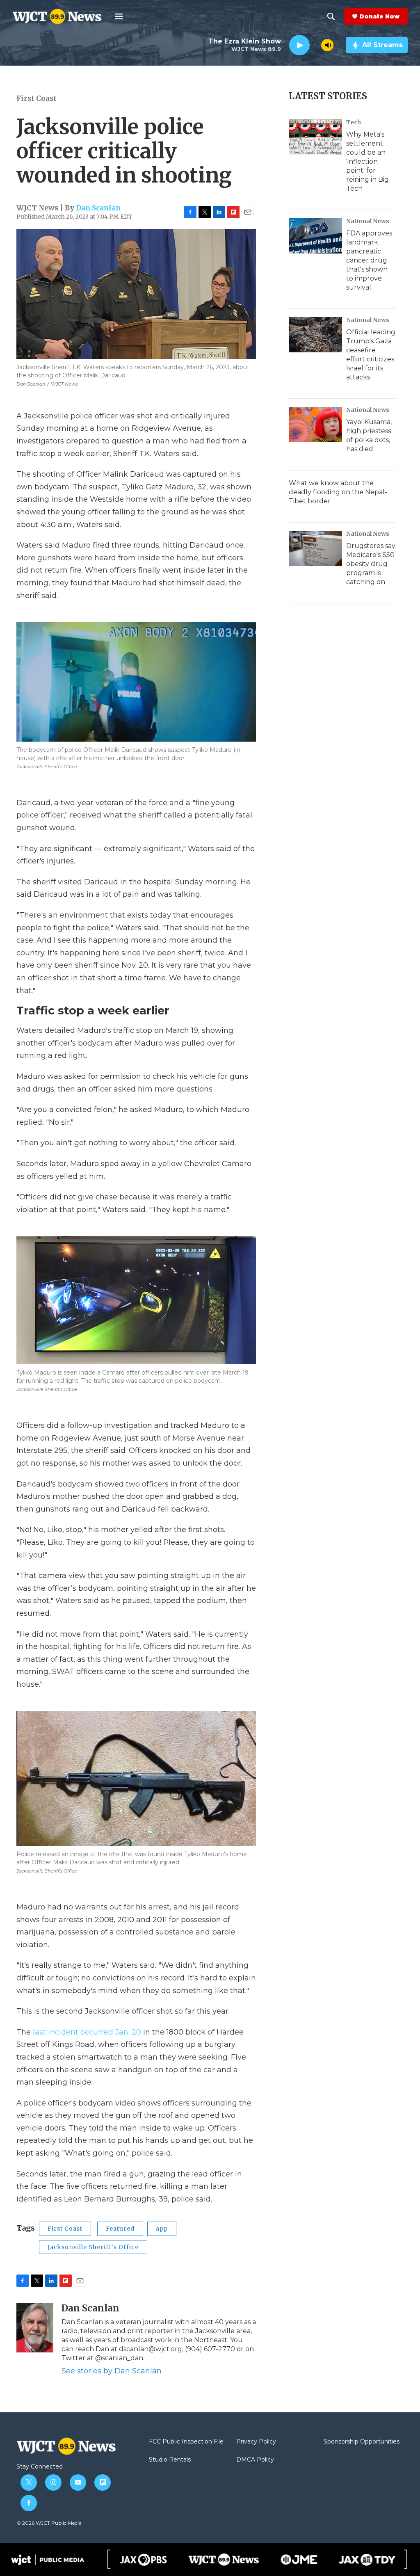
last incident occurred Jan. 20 (87, 2032)
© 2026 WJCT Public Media (49, 2523)
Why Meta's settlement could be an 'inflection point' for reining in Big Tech (367, 161)
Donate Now (379, 16)
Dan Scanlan (98, 208)
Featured (120, 2229)
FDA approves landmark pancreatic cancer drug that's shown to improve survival (369, 260)
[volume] (327, 45)
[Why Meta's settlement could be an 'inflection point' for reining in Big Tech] (315, 137)
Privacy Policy (256, 2442)
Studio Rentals (170, 2460)
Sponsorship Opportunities (362, 2442)
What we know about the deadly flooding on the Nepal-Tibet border (338, 492)
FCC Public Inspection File (186, 2442)
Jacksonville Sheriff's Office (93, 2247)
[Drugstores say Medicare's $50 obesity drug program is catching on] (315, 548)
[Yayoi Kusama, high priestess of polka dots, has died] (315, 425)
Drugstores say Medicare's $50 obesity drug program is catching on (371, 564)
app (162, 2229)
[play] (299, 45)
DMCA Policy (255, 2460)
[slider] (315, 45)
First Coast (37, 98)
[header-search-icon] (331, 16)
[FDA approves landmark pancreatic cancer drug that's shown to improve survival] (315, 236)
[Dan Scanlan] (35, 2328)
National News (368, 221)
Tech (354, 122)
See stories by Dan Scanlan (112, 2371)
